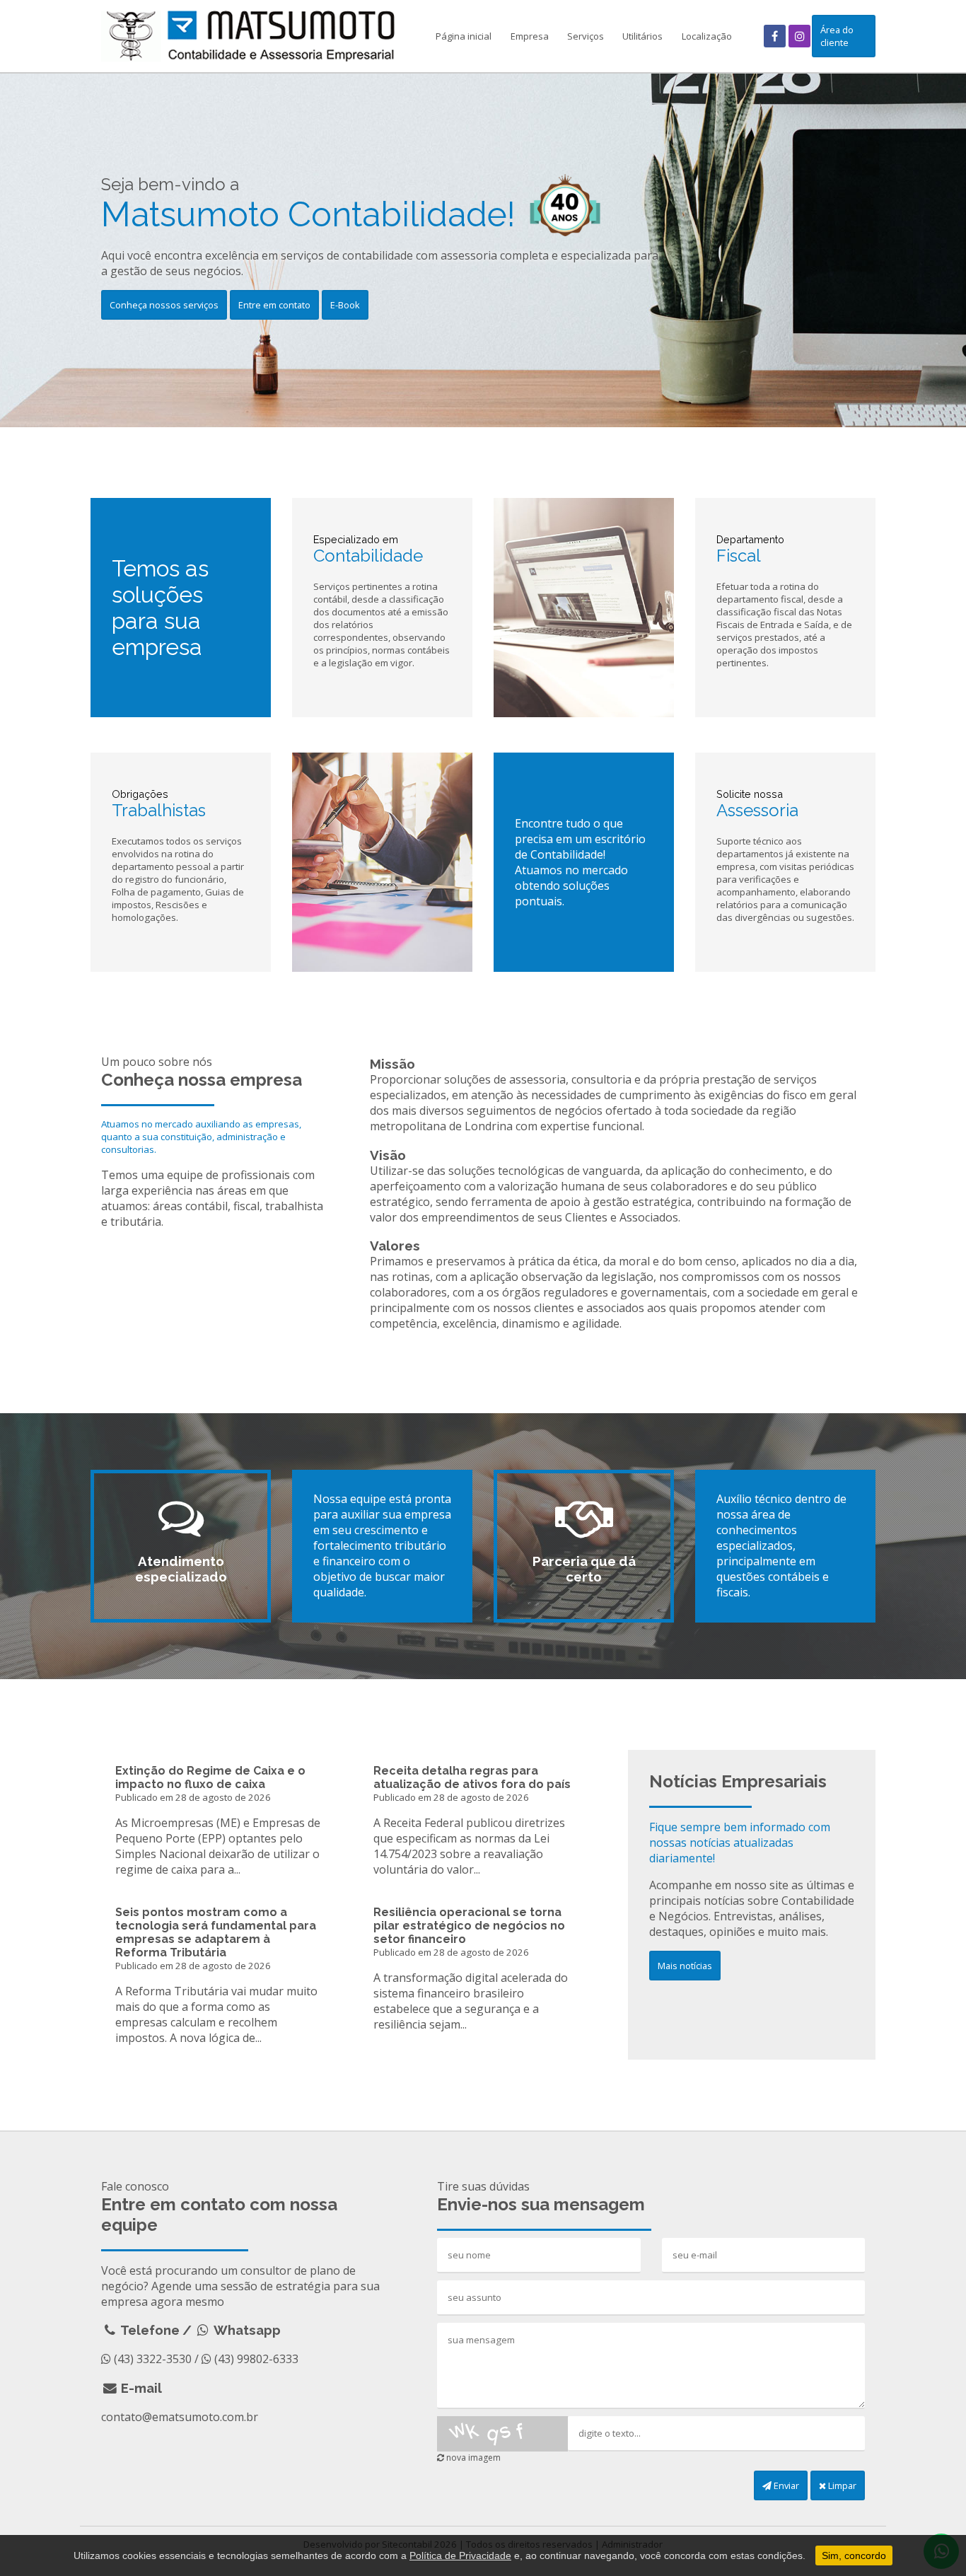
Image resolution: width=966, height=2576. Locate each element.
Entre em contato (274, 305)
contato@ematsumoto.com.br (180, 2417)
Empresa (530, 36)
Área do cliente (837, 36)
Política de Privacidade (460, 2555)
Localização (707, 36)
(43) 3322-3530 (153, 2359)
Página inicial (464, 36)
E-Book (345, 305)
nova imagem (472, 2458)
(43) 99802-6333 (256, 2359)
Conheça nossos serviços (164, 305)
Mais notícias (685, 1966)
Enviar (785, 2485)
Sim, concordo (854, 2555)
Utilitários (642, 36)
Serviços (586, 36)
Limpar (841, 2485)
